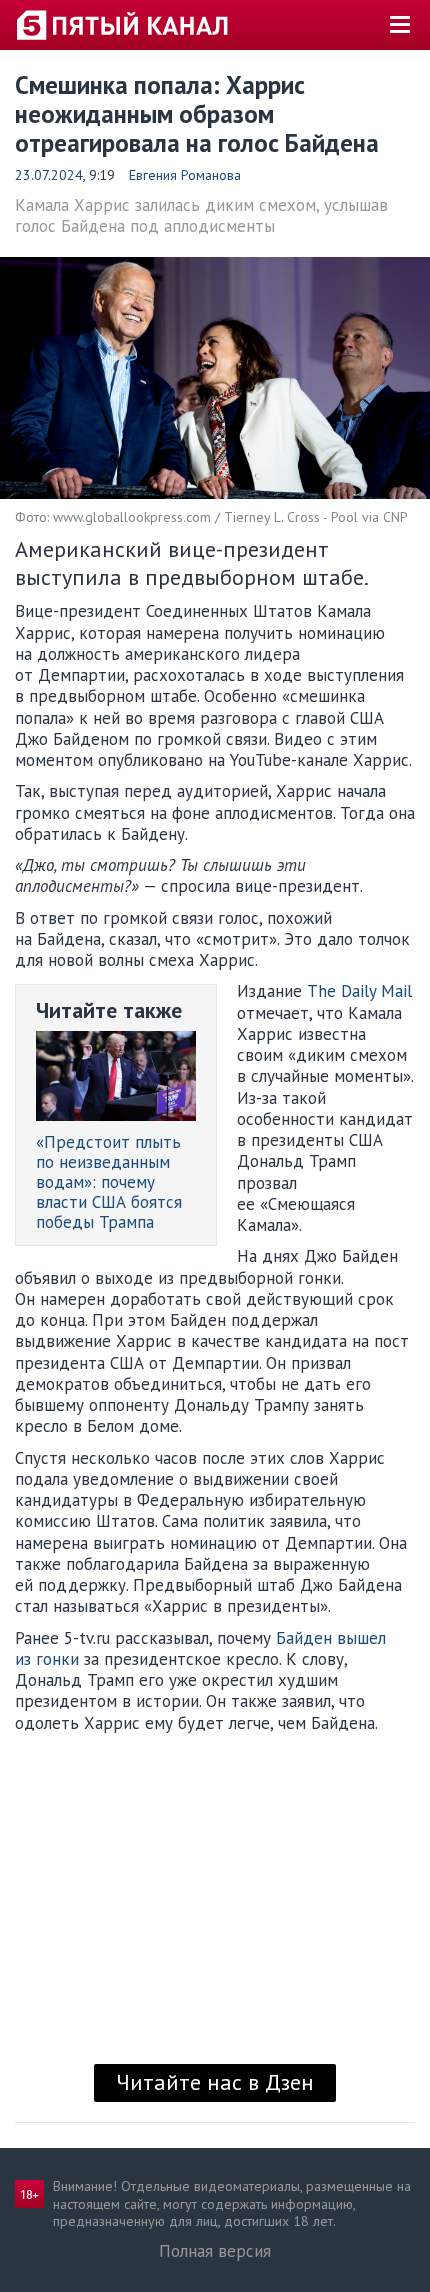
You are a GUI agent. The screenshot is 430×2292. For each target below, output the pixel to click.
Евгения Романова (185, 175)
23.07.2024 (49, 175)
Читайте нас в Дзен (215, 2082)
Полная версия (215, 2251)
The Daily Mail (359, 991)
